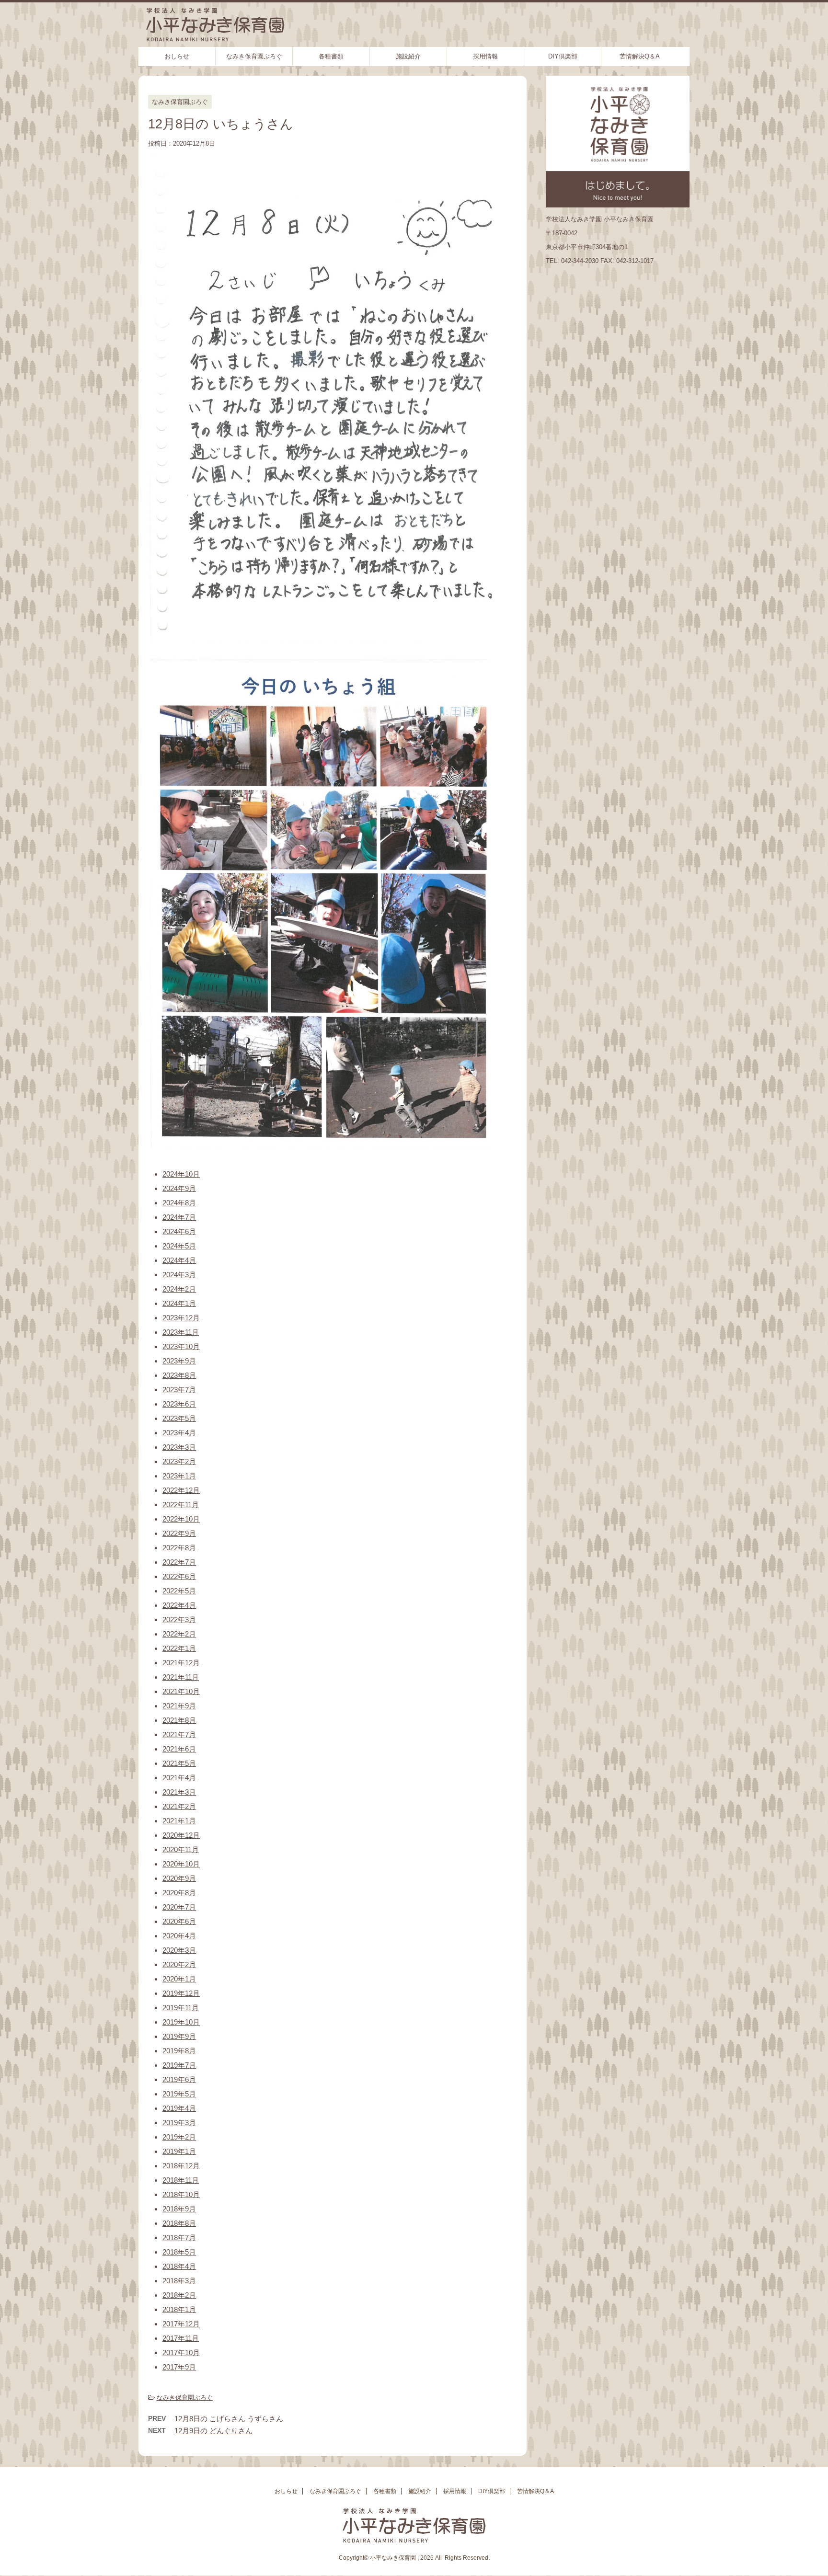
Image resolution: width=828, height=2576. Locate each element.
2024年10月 (181, 1174)
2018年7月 (179, 2238)
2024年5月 (179, 1246)
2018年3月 (179, 2281)
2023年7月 (179, 1390)
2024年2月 (179, 1289)
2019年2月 (179, 2137)
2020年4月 (179, 1936)
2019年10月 (181, 2022)
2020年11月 (181, 1849)
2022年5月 (179, 1591)
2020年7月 (179, 1907)
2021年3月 (179, 1792)
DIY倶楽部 (563, 56)
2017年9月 (179, 2367)
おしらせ (177, 56)
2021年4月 (179, 1778)
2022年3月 (179, 1620)
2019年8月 (179, 2051)
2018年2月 (179, 2295)
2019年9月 (179, 2036)
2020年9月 (179, 1878)
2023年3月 (179, 1447)
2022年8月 (179, 1548)
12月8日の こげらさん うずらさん (229, 2419)
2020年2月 (179, 1964)
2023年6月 (179, 1404)
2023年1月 (179, 1476)
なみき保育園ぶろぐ (254, 56)
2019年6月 (179, 2079)
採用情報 (485, 56)
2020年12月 (181, 1835)
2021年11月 (181, 1677)
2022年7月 (179, 1562)
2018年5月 (179, 2252)
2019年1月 (179, 2151)
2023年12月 (181, 1318)
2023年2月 (179, 1461)
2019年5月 (179, 2094)
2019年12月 (181, 1993)
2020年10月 (181, 1864)
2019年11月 (181, 2008)
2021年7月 (179, 1735)
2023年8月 (179, 1375)
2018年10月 (181, 2194)
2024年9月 (179, 1188)
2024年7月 (179, 1217)
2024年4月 (179, 1260)
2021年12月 (181, 1663)
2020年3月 (179, 1950)
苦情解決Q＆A (640, 56)
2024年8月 (179, 1203)
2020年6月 (179, 1921)
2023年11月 (181, 1332)
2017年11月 (181, 2338)
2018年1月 (179, 2309)
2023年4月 (179, 1433)
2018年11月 (181, 2180)
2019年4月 (179, 2108)
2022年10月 (181, 1519)
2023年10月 (181, 1346)
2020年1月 (179, 1979)
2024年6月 (179, 1231)
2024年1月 (179, 1303)
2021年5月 (179, 1763)
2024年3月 (179, 1275)
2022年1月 (179, 1648)
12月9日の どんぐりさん (213, 2431)
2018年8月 (179, 2223)
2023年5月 (179, 1418)
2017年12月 (181, 2324)
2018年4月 (179, 2266)
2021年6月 (179, 1749)
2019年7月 (179, 2065)
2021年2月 (179, 1806)
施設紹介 (408, 56)
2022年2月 (179, 1634)
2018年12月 (181, 2166)
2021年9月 (179, 1706)
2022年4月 (179, 1605)
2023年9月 (179, 1361)
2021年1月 (179, 1821)
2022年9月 (179, 1533)
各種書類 (331, 56)
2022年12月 (181, 1490)
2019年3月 (179, 2123)
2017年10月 (181, 2353)
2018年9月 (179, 2209)
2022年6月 (179, 1576)
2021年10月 (181, 1691)
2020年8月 (179, 1893)
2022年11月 (181, 1505)
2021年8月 (179, 1720)
